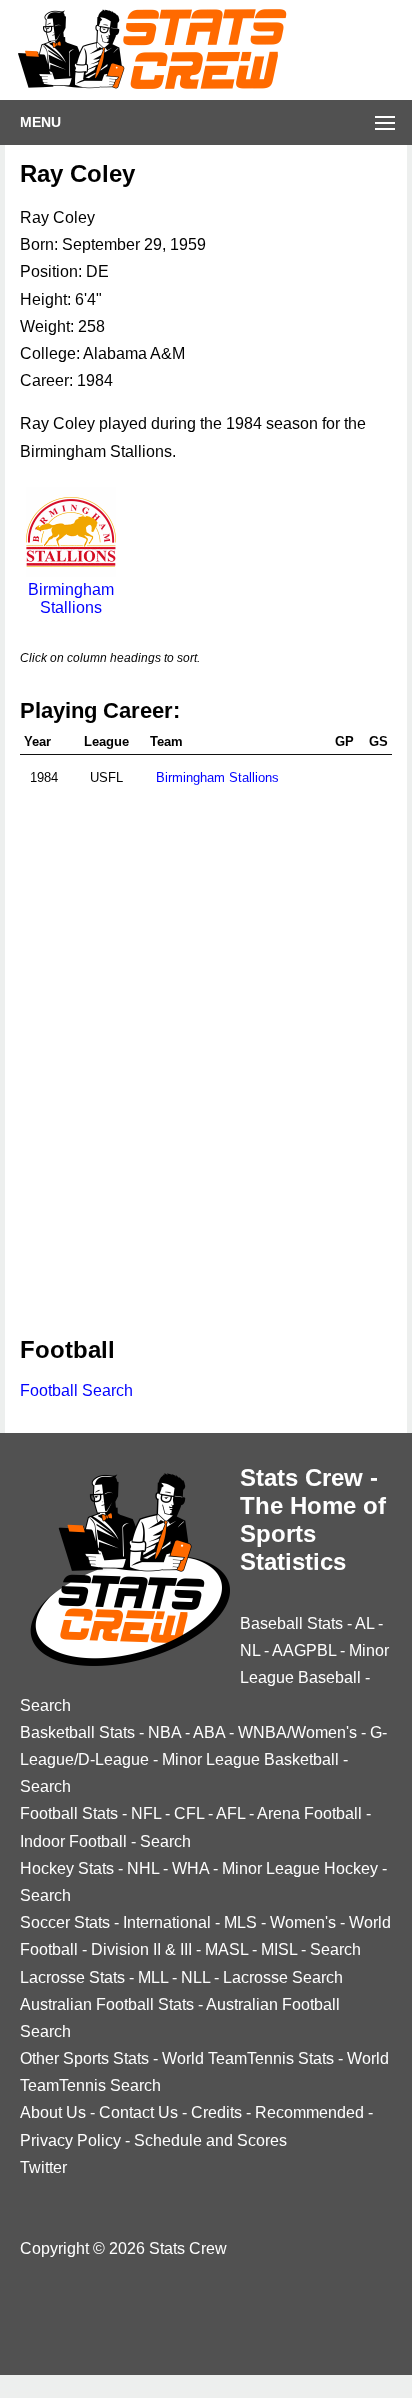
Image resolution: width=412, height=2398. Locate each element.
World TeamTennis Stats (248, 2058)
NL (250, 1650)
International (167, 1922)
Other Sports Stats (84, 2058)
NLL (195, 1977)
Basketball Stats (77, 1732)
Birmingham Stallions (71, 598)
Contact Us (138, 2112)
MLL (153, 1977)
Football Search (76, 1390)
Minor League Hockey (300, 1868)
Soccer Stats (65, 1922)
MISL (279, 1949)
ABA (209, 1732)
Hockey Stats (67, 1868)
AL (364, 1623)
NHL (143, 1868)
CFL (189, 1813)
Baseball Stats (291, 1623)
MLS (240, 1922)
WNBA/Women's (297, 1732)
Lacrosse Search (283, 1977)
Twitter (43, 2167)
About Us (53, 2112)
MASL (226, 1949)
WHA (190, 1868)
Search (45, 1705)
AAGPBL (304, 1650)
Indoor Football (73, 1841)
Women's (303, 1922)
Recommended (309, 2112)
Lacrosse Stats (72, 1977)
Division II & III (141, 1949)
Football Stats (69, 1813)
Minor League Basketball (250, 1759)
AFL (230, 1813)
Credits (216, 2112)
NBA (164, 1732)
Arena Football (309, 1813)
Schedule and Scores (210, 2140)
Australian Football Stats (107, 2004)
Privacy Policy (70, 2140)
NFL (146, 1813)
